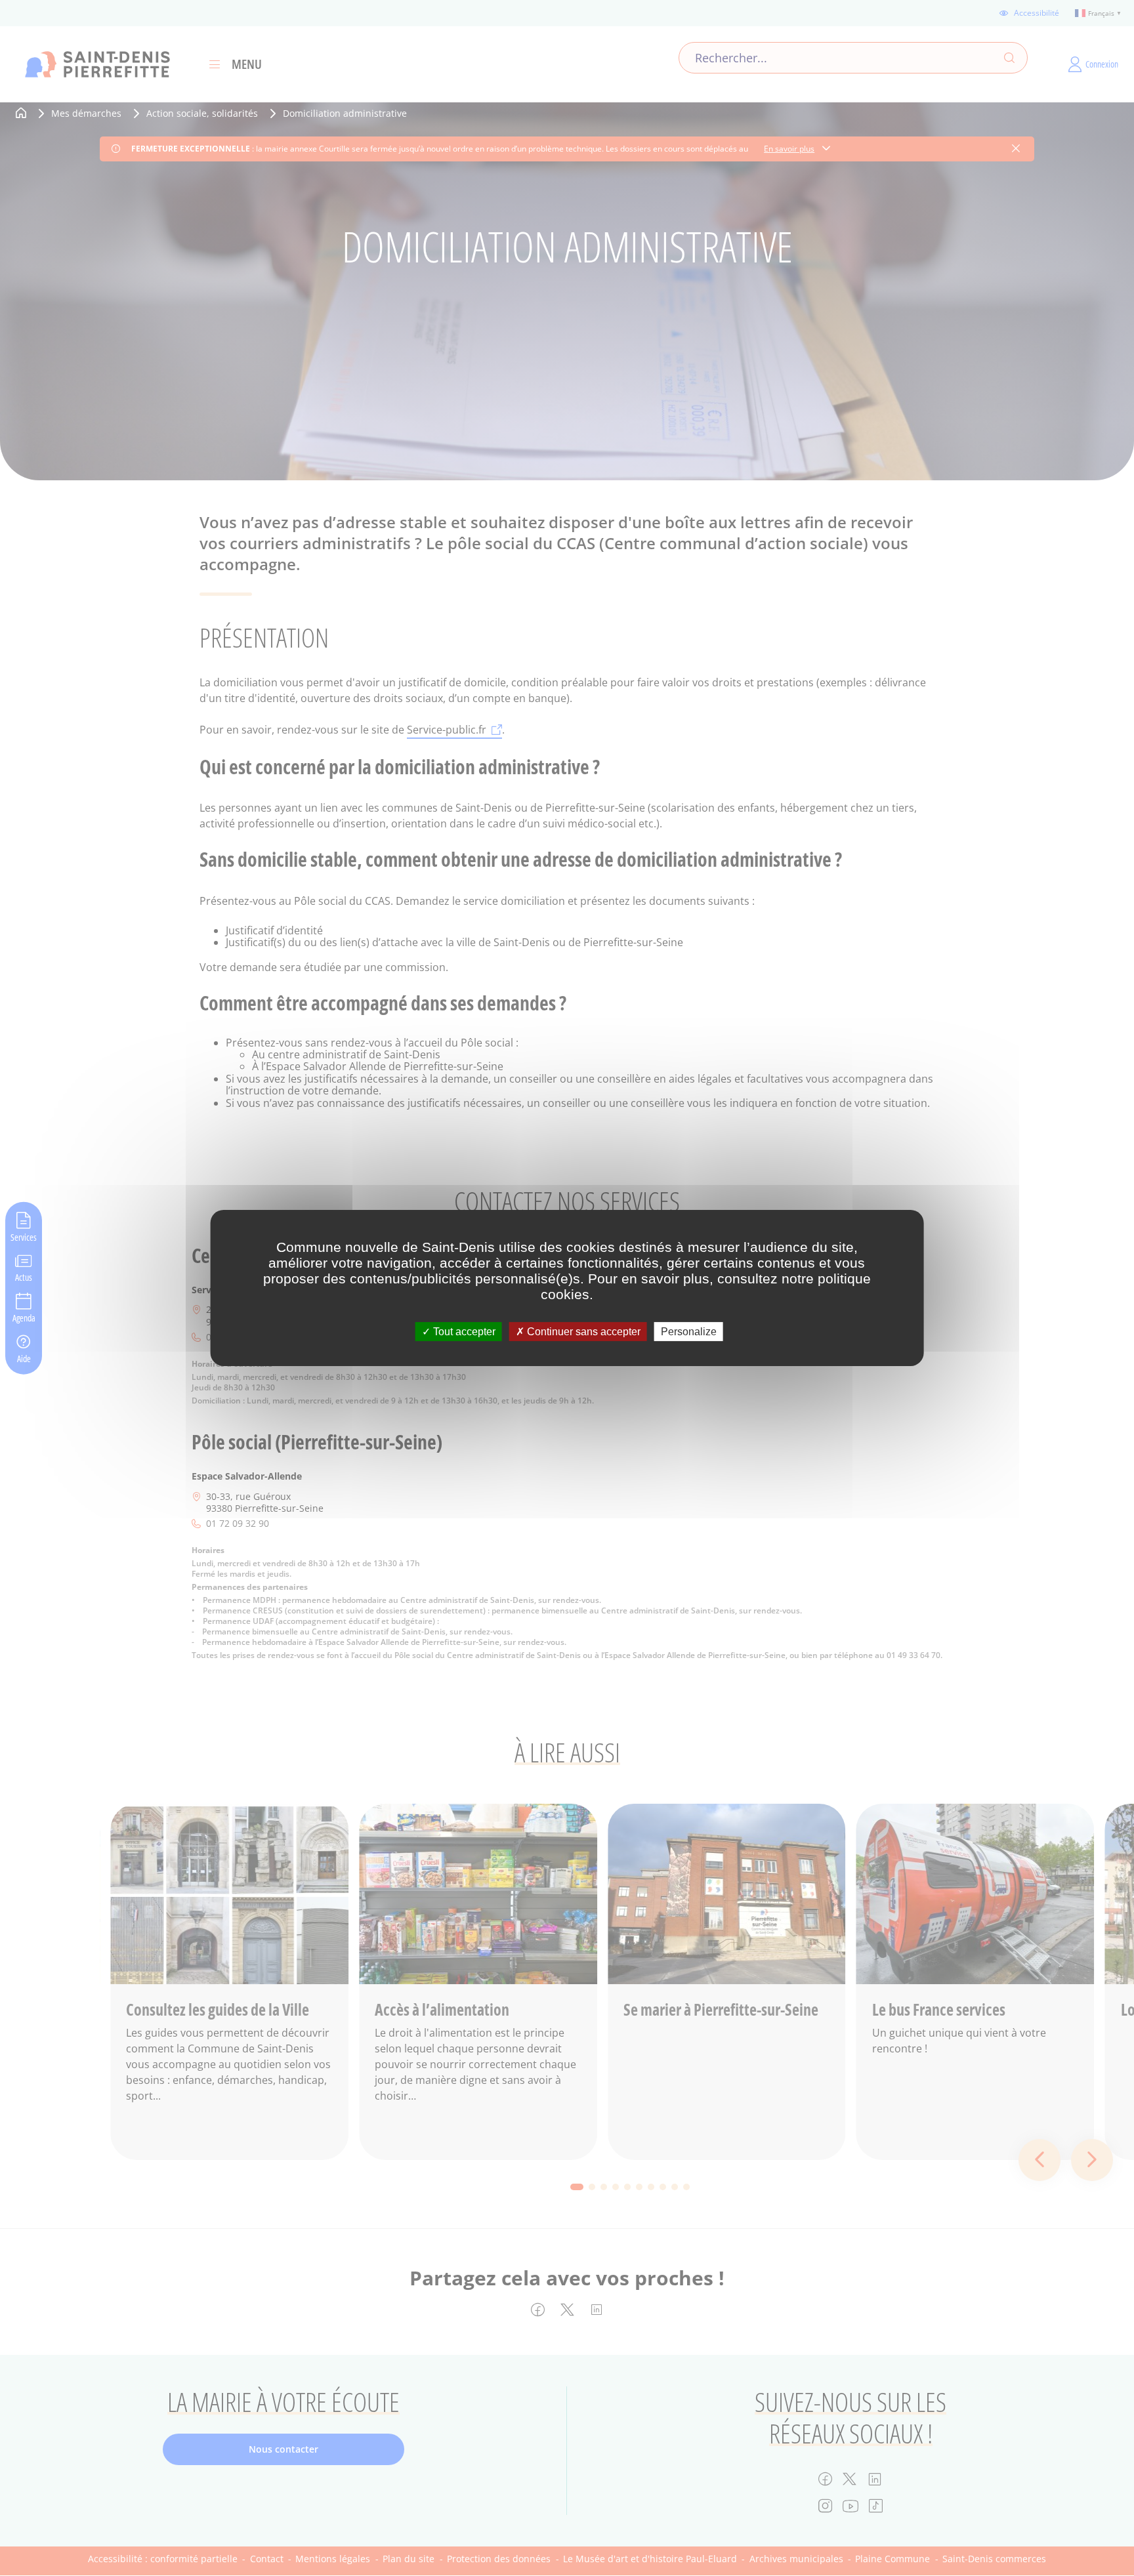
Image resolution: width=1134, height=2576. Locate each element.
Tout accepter (463, 1332)
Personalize (689, 1332)
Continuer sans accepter (582, 1332)
